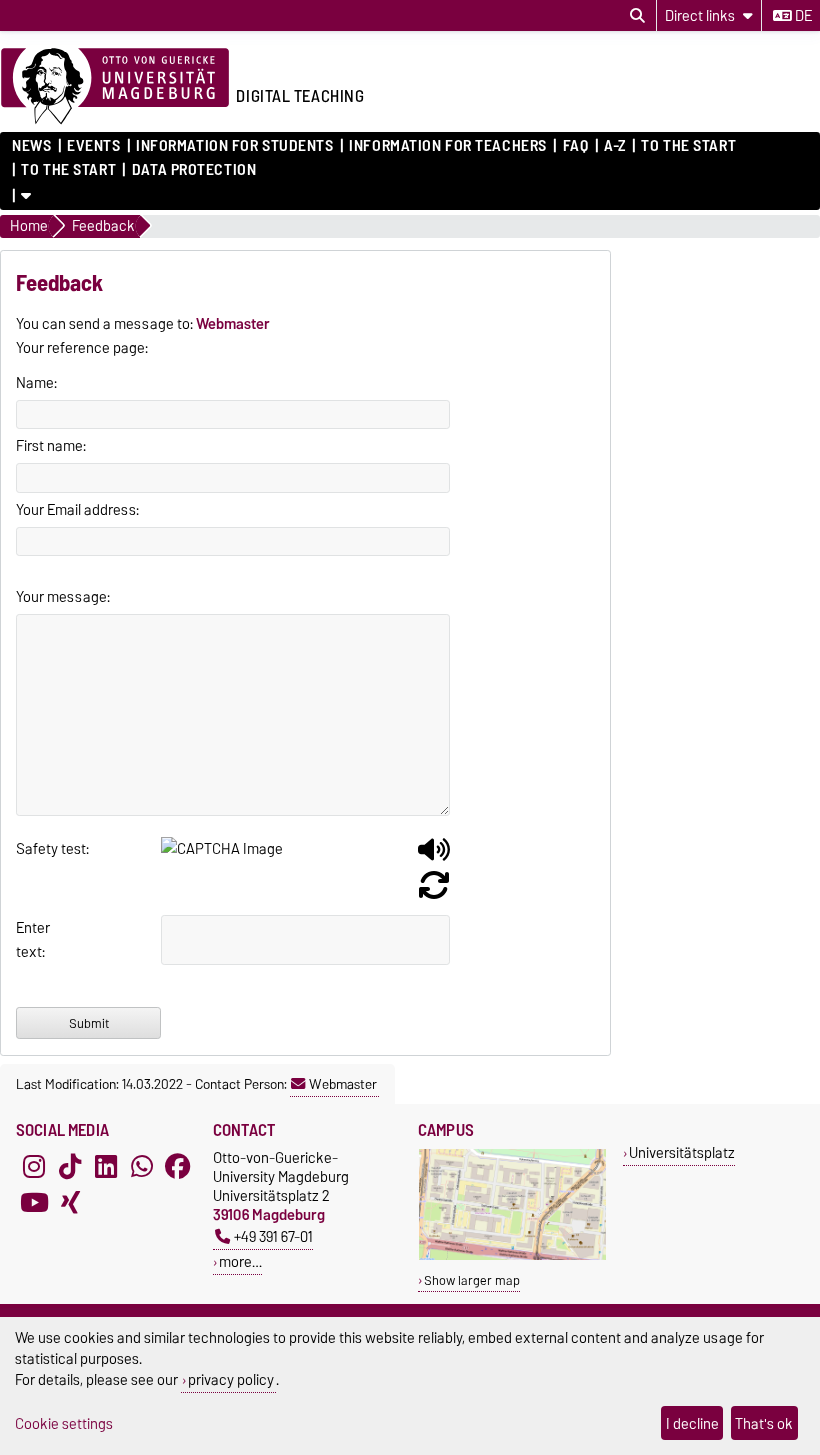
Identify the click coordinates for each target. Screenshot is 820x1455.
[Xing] (70, 1202)
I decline (692, 1423)
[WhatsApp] (142, 1166)
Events (93, 146)
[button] (434, 857)
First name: (51, 446)
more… (240, 1261)
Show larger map (472, 1280)
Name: (36, 383)
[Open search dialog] (637, 16)
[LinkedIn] (106, 1166)
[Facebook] (178, 1166)
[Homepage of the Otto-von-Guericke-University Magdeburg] (115, 87)
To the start (688, 146)
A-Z (615, 146)
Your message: (63, 597)
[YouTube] (34, 1202)
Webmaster (343, 1084)
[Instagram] (34, 1166)
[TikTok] (70, 1166)
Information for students (234, 146)
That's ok (764, 1423)
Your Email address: (77, 510)
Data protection (194, 170)
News (31, 146)
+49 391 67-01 (273, 1236)
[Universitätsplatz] (512, 1255)
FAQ (575, 146)
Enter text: (32, 940)
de (802, 16)
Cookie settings (64, 1423)
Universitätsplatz (682, 1152)
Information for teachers (447, 146)
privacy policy (231, 1379)
